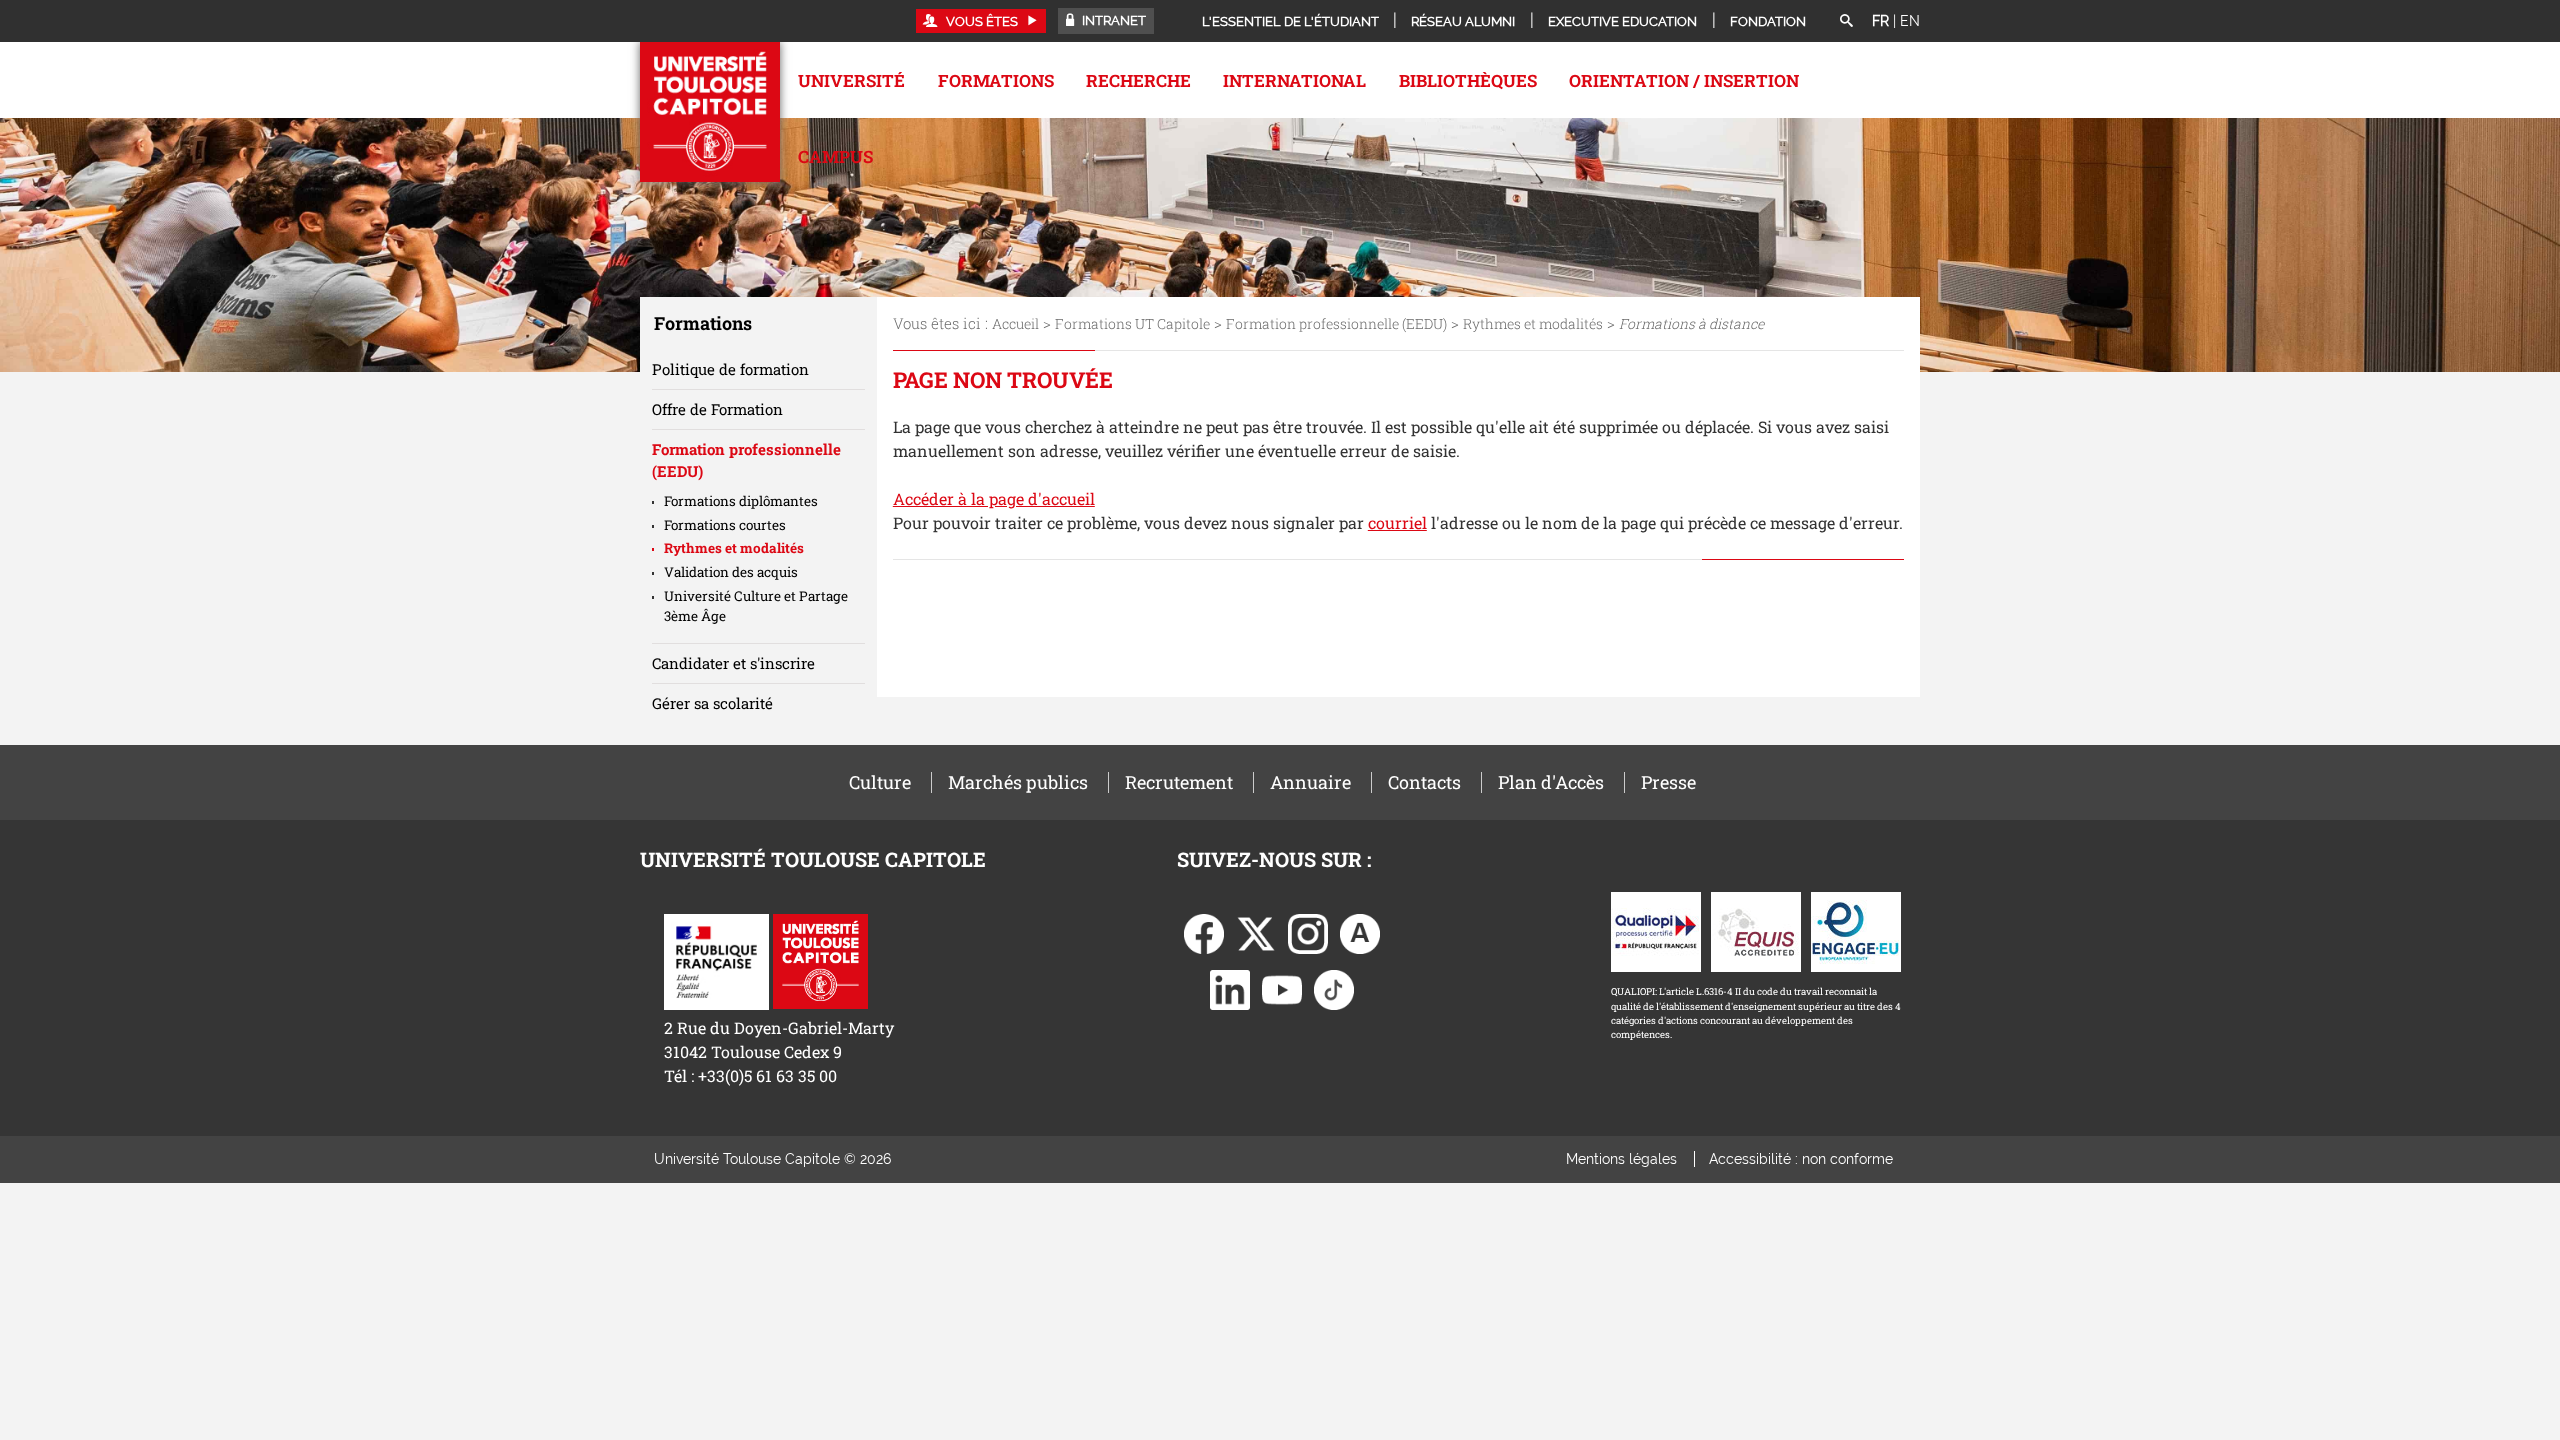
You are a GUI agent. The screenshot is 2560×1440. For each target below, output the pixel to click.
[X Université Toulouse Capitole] (1256, 932)
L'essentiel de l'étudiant (1290, 21)
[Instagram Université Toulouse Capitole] (1308, 932)
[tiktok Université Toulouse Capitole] (1334, 988)
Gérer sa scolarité (712, 703)
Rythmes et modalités (1533, 323)
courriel (1397, 522)
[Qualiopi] (1656, 930)
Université (851, 80)
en (1910, 21)
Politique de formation (730, 369)
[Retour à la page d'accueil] (710, 112)
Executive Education (1622, 21)
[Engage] (1856, 930)
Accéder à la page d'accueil (994, 498)
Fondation (1768, 21)
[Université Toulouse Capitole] (820, 959)
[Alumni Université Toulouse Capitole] (1360, 932)
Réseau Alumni (1463, 21)
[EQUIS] (1756, 930)
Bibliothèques (1468, 80)
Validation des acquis (731, 572)
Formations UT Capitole (1132, 323)
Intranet (1112, 20)
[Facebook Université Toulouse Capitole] (1204, 932)
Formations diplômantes (741, 501)
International (1294, 80)
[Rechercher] (1846, 22)
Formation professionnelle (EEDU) (1336, 323)
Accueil (1015, 323)
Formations (996, 80)
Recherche (1138, 80)
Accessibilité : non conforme (1801, 1159)
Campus (835, 156)
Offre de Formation (717, 409)
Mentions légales (1621, 1159)
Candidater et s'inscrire (733, 663)
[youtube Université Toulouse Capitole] (1282, 988)
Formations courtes (725, 525)
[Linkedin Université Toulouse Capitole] (1230, 988)
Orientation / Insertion (1684, 80)
